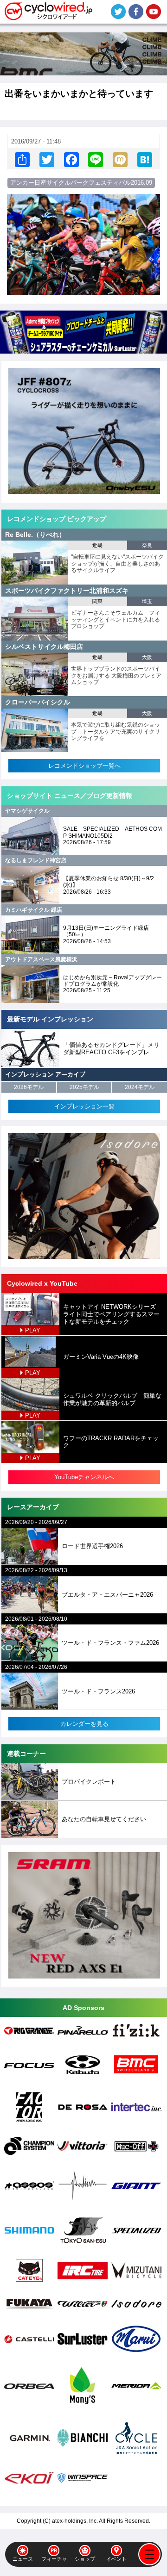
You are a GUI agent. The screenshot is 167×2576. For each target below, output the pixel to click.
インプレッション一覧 (84, 1106)
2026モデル (29, 1087)
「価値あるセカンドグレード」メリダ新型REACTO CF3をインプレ (111, 1048)
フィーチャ (54, 2559)
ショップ (85, 2559)
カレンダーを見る (84, 1724)
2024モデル (140, 1087)
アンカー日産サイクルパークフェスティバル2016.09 (81, 183)
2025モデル (84, 1087)
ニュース (23, 2559)
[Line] (96, 159)
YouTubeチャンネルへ (84, 1477)
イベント (116, 2559)
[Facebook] (71, 159)
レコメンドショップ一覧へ (84, 766)
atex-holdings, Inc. (75, 2521)
